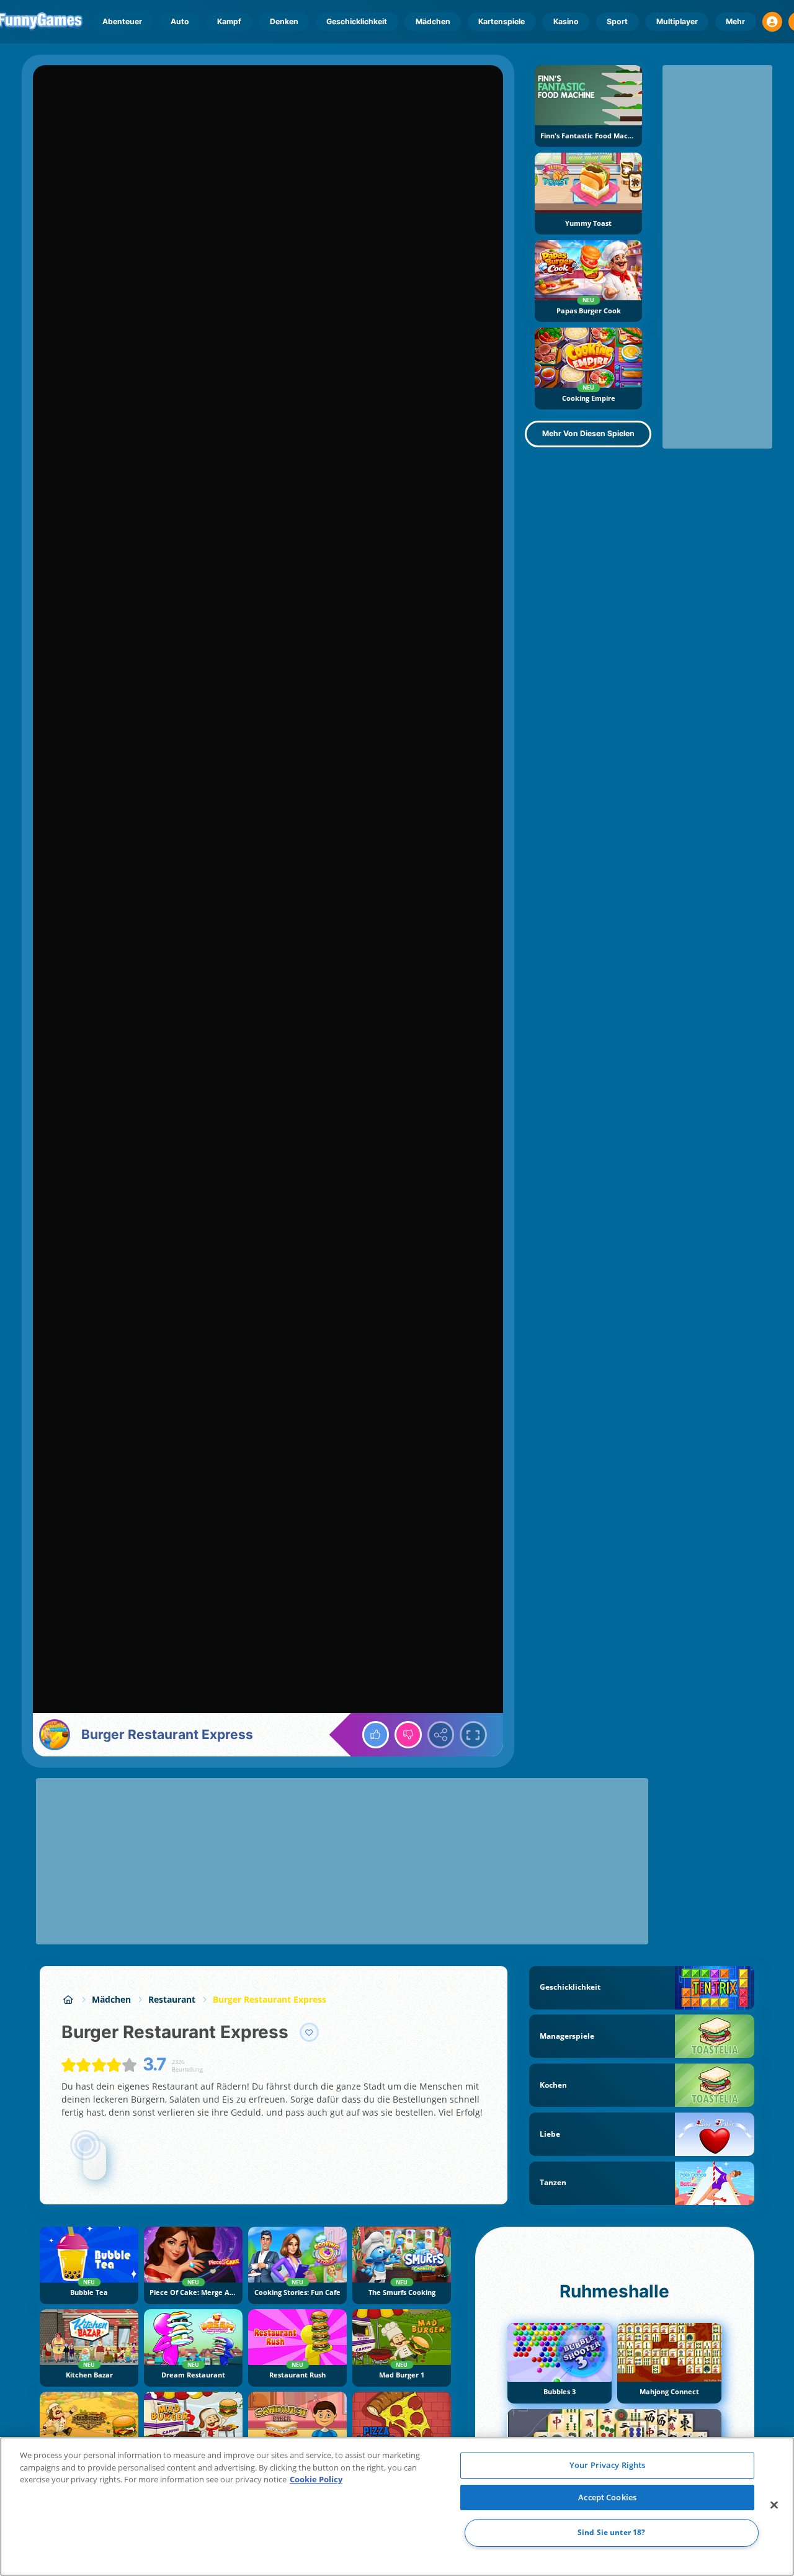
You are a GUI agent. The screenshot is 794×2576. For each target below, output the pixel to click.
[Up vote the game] (376, 1735)
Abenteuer (122, 21)
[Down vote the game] (408, 1735)
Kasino (566, 21)
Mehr (735, 21)
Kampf (229, 21)
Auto (180, 21)
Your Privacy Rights (607, 2465)
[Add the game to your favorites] (310, 2033)
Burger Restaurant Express (270, 1999)
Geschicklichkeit (357, 21)
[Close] (774, 2505)
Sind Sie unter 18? (611, 2533)
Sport (617, 21)
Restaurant (172, 1999)
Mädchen (433, 21)
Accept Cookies (607, 2497)
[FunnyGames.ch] (68, 1999)
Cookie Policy (316, 2479)
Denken (284, 21)
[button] (772, 22)
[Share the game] (441, 1735)
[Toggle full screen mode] (473, 1735)
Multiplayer (677, 21)
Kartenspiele (502, 21)
